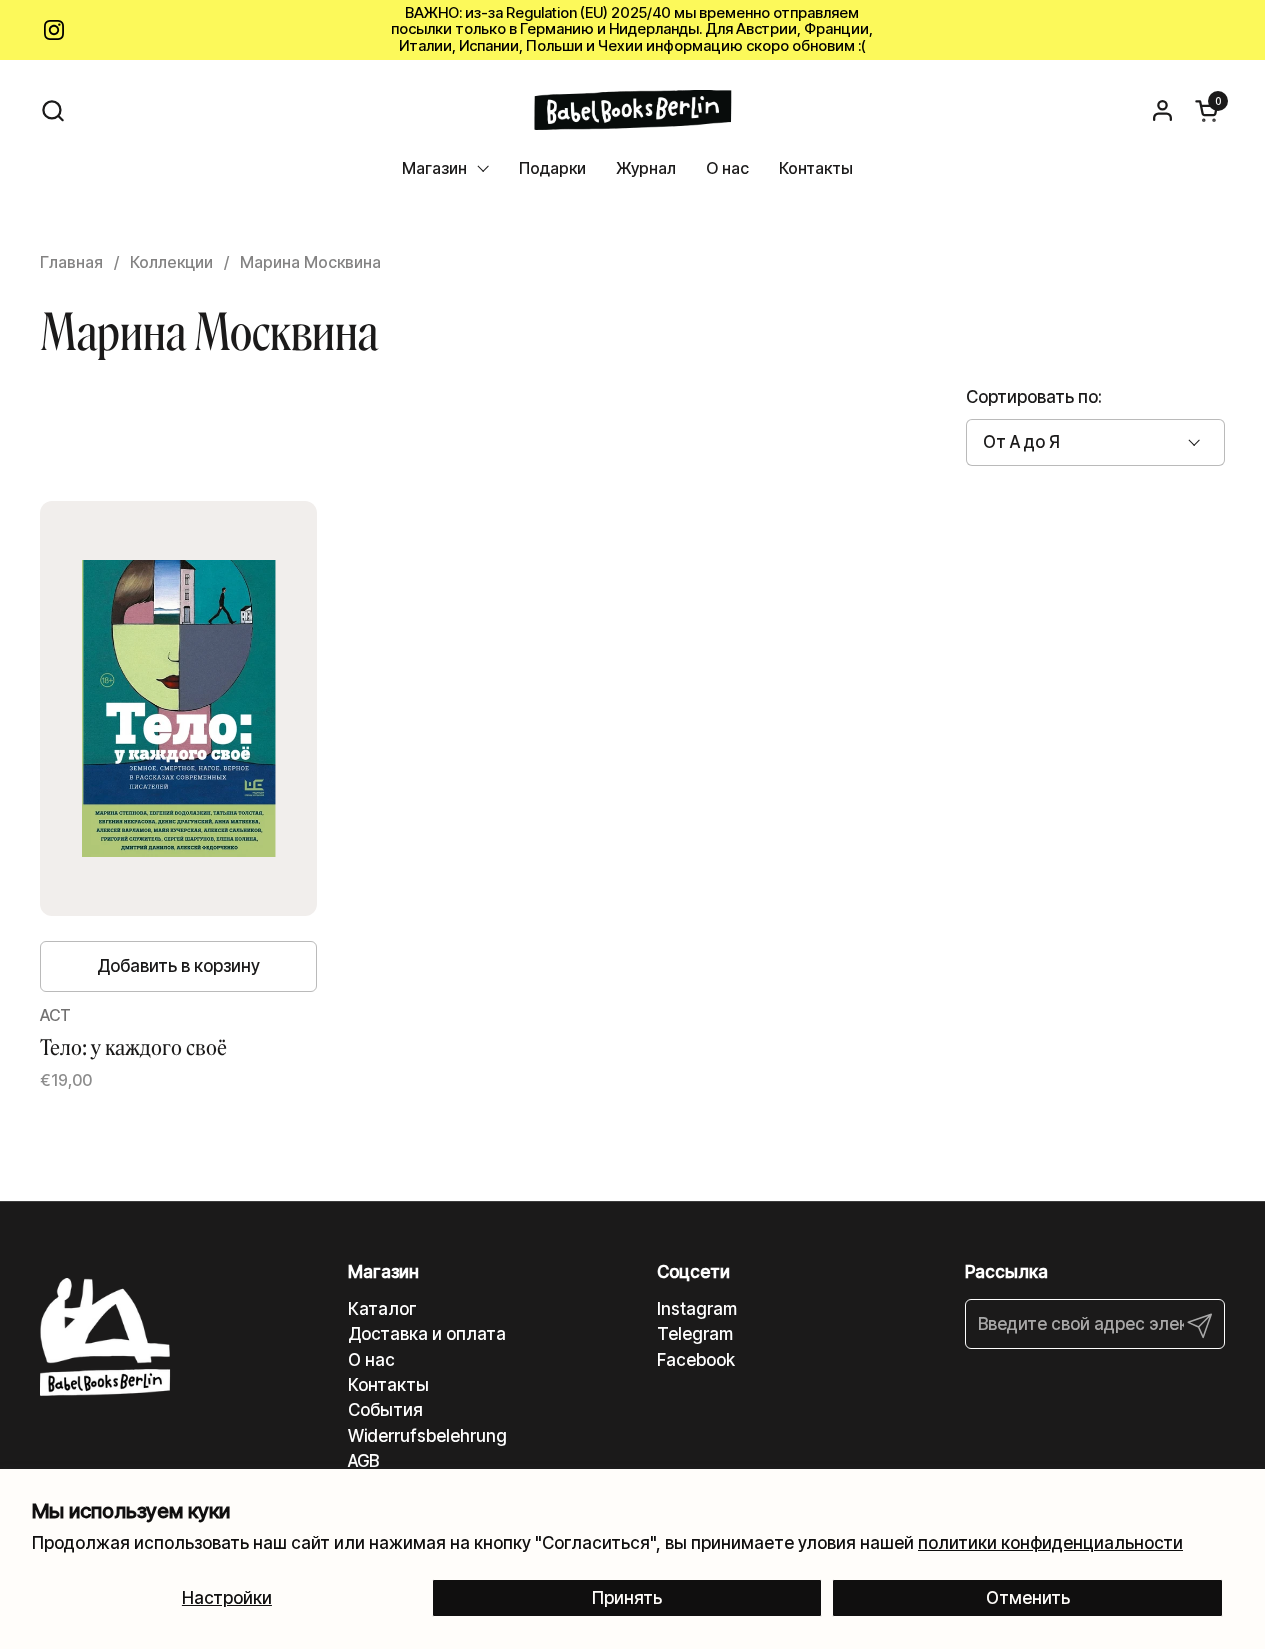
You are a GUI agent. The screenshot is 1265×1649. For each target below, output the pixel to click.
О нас (371, 1360)
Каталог (382, 1309)
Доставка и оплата (427, 1334)
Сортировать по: (1034, 397)
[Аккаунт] (1162, 110)
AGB (363, 1461)
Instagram (697, 1309)
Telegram (695, 1334)
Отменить (1028, 1598)
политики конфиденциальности (1050, 1543)
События (385, 1410)
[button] (52, 110)
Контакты (388, 1385)
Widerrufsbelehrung (427, 1436)
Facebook (696, 1360)
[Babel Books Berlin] (632, 110)
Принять (627, 1598)
